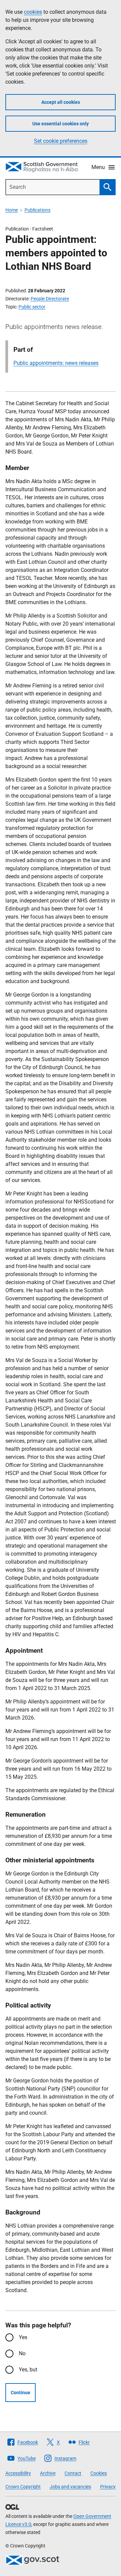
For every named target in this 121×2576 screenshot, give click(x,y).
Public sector (32, 307)
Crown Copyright (23, 2487)
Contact (73, 2473)
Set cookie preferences (61, 141)
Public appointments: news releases (56, 363)
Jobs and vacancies (70, 2487)
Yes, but (28, 2370)
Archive (48, 2473)
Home (12, 210)
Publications (37, 210)
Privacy (108, 2487)
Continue (21, 2393)
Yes (23, 2337)
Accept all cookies (61, 102)
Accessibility (18, 2473)
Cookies (99, 2473)
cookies (33, 12)
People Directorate (50, 299)
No (22, 2353)
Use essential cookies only (61, 124)
